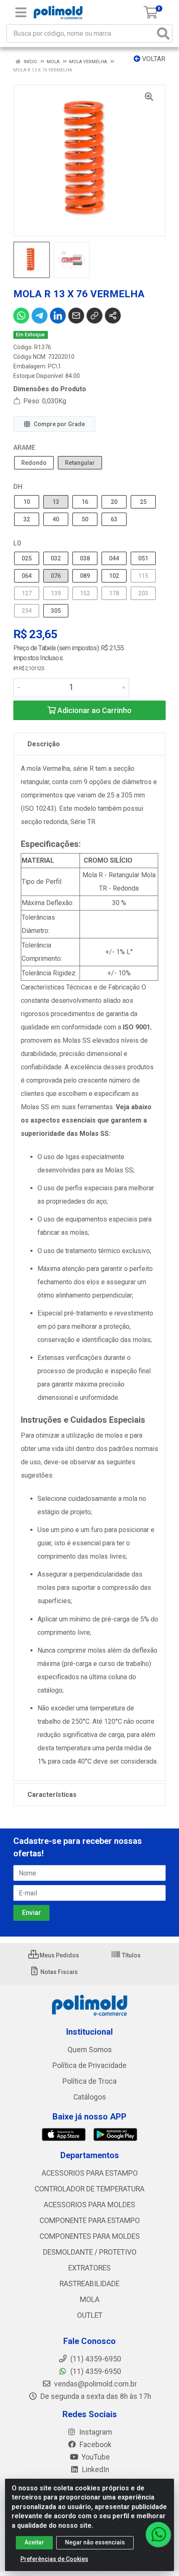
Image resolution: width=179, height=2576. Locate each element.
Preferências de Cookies (54, 2559)
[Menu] (21, 12)
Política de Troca (89, 2081)
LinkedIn (95, 2470)
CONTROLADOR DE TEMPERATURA (89, 2189)
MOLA (90, 2300)
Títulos (131, 1955)
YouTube (95, 2457)
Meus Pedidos (59, 1955)
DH (18, 487)
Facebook (95, 2445)
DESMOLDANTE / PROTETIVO (90, 2252)
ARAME (24, 448)
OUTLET (90, 2315)
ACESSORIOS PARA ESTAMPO (90, 2173)
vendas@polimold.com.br (95, 2384)
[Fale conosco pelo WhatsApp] (158, 2534)
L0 (17, 543)
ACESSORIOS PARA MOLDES (89, 2205)
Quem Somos (90, 2050)
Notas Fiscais (58, 1972)
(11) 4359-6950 (95, 2371)
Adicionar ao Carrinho (94, 710)
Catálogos (90, 2097)
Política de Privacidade (89, 2065)
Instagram (95, 2432)
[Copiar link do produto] (94, 316)
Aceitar (34, 2542)
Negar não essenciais (95, 2542)
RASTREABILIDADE (89, 2284)
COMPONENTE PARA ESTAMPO (90, 2221)
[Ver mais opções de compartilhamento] (113, 316)
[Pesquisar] (163, 33)
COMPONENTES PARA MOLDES (90, 2236)
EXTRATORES (89, 2268)
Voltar (153, 59)
